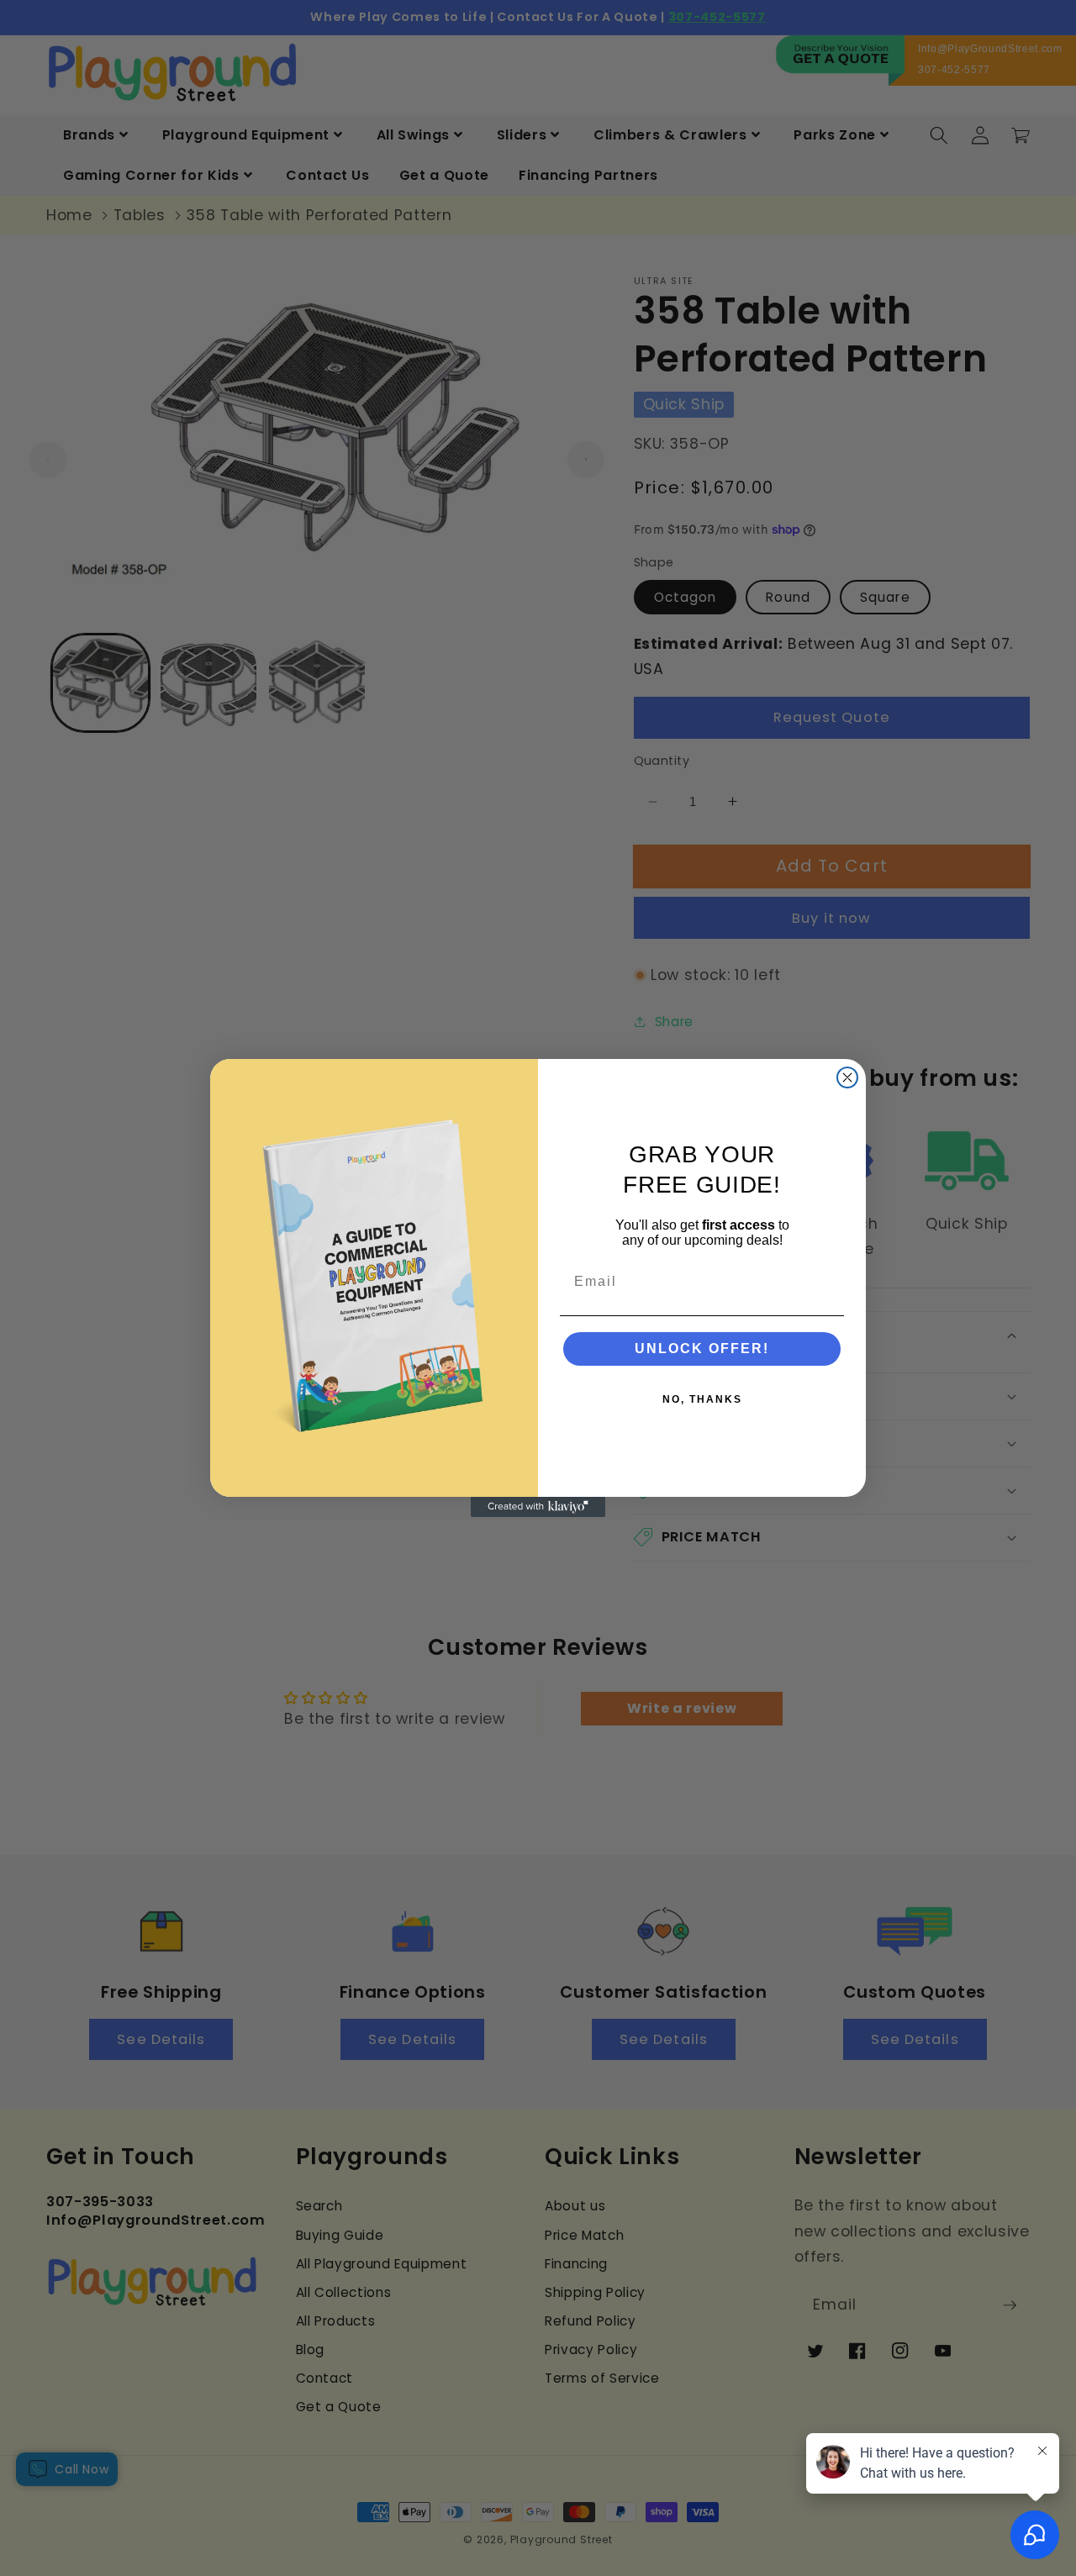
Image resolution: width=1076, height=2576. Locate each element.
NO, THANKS (702, 1399)
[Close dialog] (847, 1077)
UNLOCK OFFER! (702, 1349)
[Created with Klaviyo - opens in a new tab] (538, 1507)
